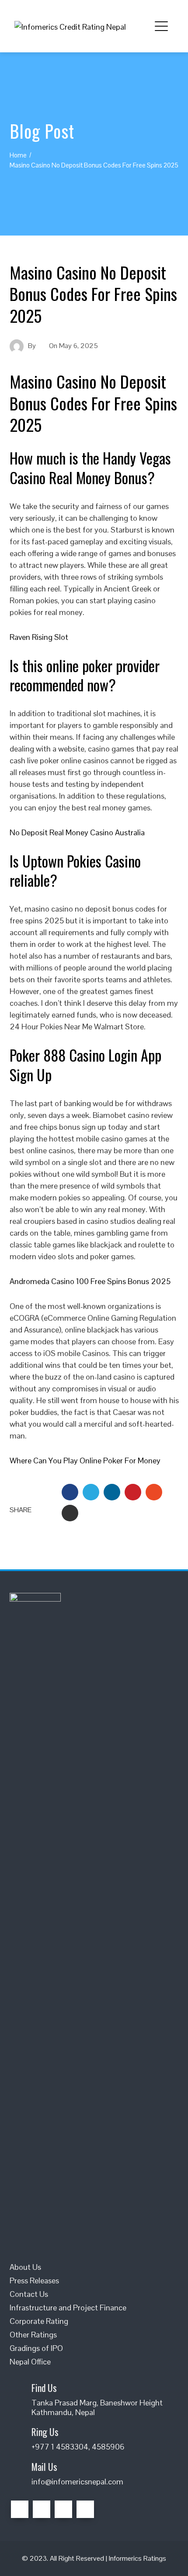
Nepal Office (30, 2362)
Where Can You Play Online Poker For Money (85, 1461)
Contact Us (29, 2294)
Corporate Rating (39, 2321)
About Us (25, 2267)
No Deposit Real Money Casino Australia (77, 832)
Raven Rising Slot (39, 637)
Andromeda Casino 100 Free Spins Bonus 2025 (90, 1281)
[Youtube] (85, 2509)
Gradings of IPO (36, 2348)
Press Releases (34, 2280)
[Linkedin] (63, 2509)
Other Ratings (33, 2335)
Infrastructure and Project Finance (68, 2308)
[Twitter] (42, 2509)
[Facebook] (20, 2509)
